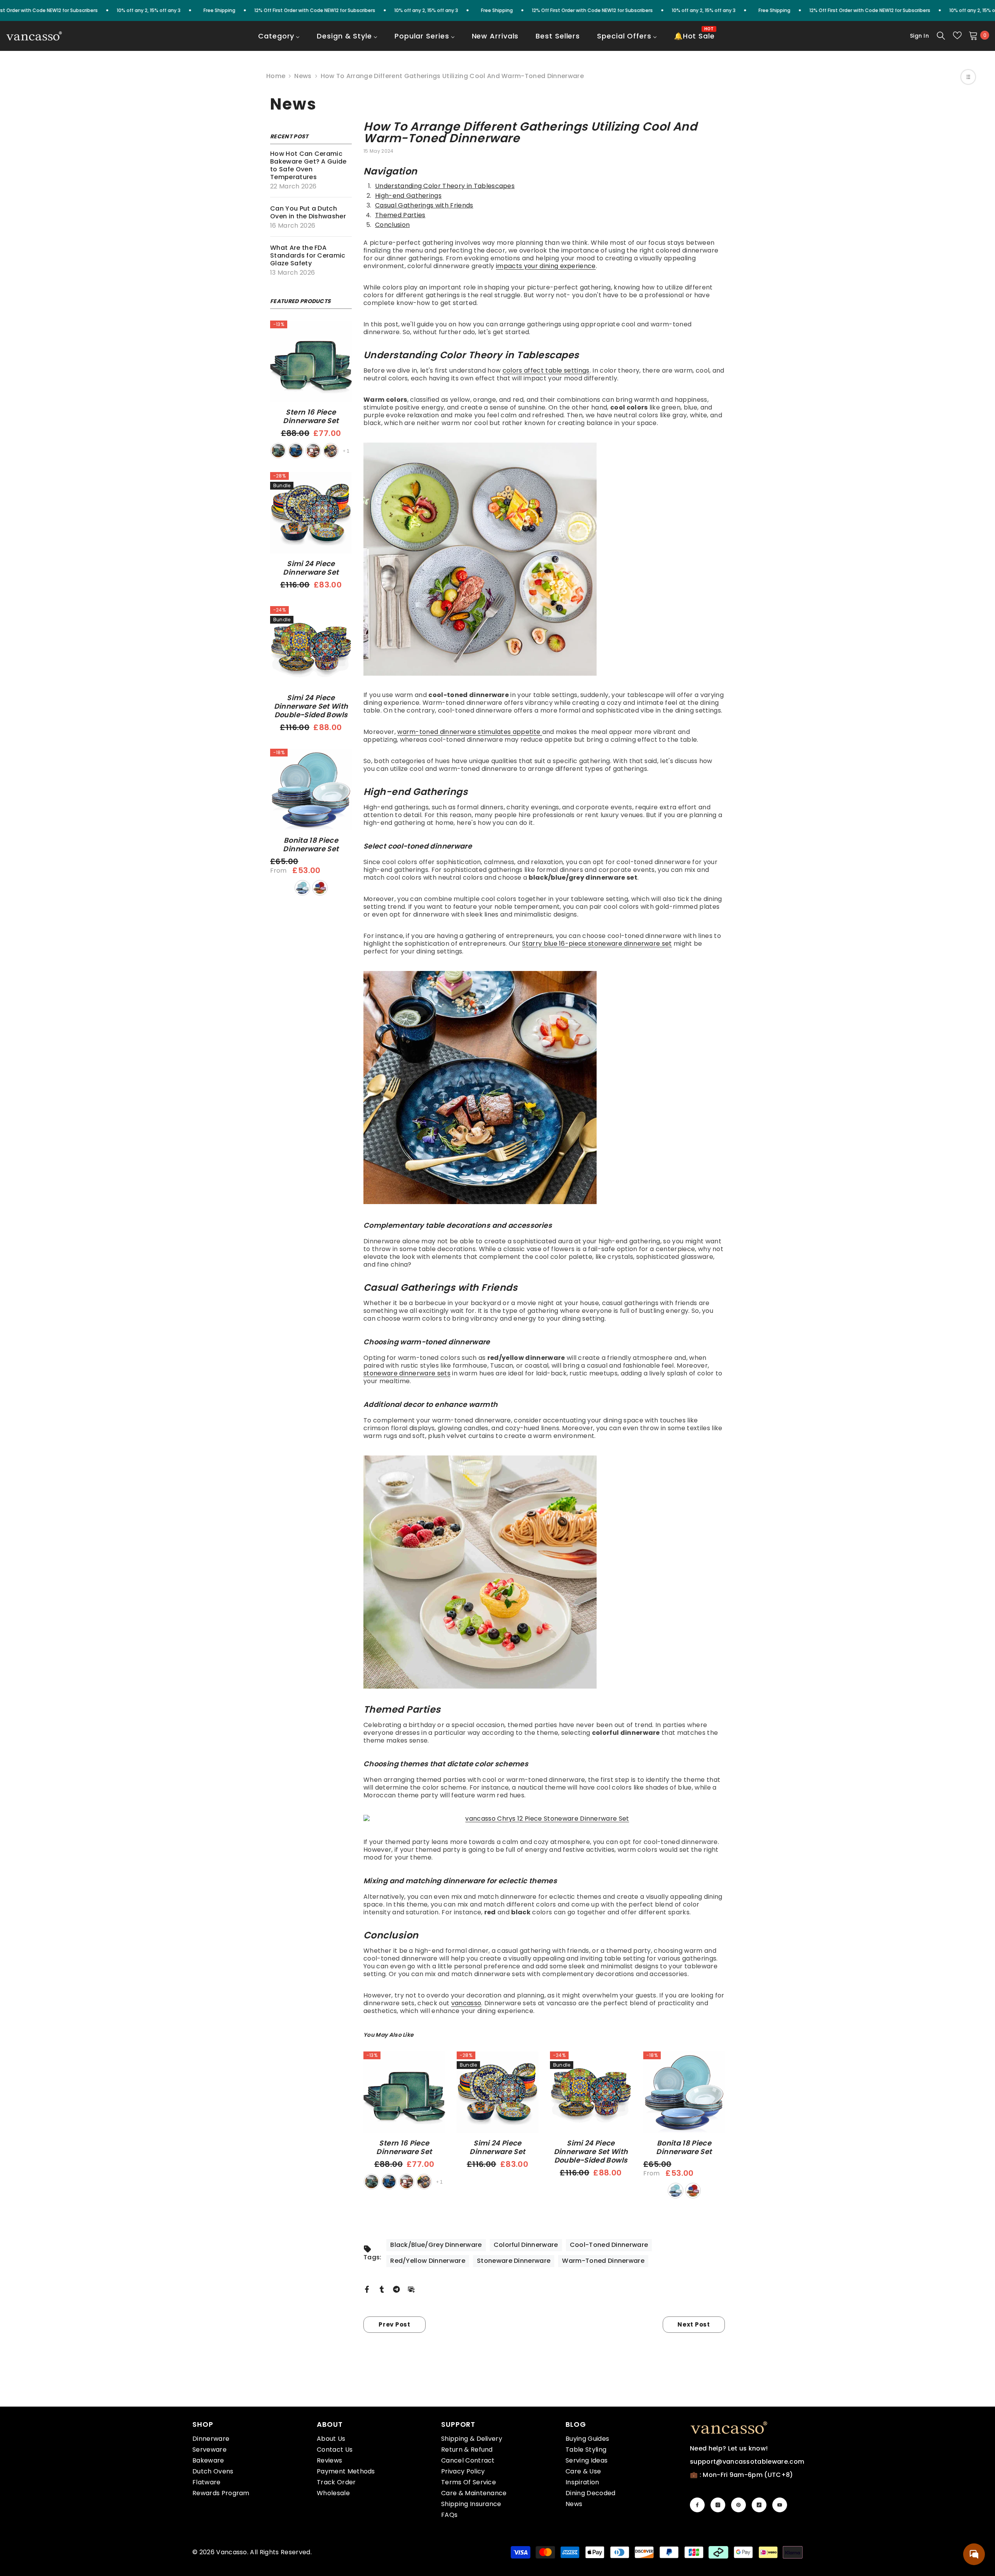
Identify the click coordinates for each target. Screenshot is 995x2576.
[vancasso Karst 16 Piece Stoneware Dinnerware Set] (544, 559)
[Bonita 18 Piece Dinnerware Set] (311, 790)
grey (331, 451)
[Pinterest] (738, 2505)
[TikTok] (759, 2505)
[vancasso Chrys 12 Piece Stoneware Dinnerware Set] (544, 1819)
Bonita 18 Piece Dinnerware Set (311, 845)
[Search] (941, 35)
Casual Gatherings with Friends (424, 205)
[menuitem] (279, 41)
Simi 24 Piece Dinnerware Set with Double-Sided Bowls (311, 706)
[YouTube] (780, 2505)
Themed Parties (400, 215)
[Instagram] (718, 2505)
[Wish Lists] (957, 35)
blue (296, 451)
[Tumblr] (382, 2289)
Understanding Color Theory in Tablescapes (445, 186)
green (278, 451)
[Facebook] (367, 2289)
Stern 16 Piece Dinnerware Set (311, 417)
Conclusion (392, 225)
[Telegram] (396, 2289)
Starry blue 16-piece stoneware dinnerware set (597, 944)
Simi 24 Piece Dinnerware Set (311, 568)
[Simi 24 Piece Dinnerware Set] (311, 513)
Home (276, 76)
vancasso (466, 2003)
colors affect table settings (546, 370)
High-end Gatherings (408, 196)
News (303, 76)
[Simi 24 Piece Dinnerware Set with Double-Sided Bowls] (311, 647)
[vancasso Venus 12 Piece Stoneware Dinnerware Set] (544, 1572)
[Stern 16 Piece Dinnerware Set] (311, 361)
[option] (404, 2121)
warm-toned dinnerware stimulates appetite (470, 732)
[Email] (411, 2289)
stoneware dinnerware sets (407, 1373)
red (313, 451)
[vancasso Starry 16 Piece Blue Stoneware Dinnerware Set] (544, 1088)
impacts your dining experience (546, 266)
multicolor (320, 888)
